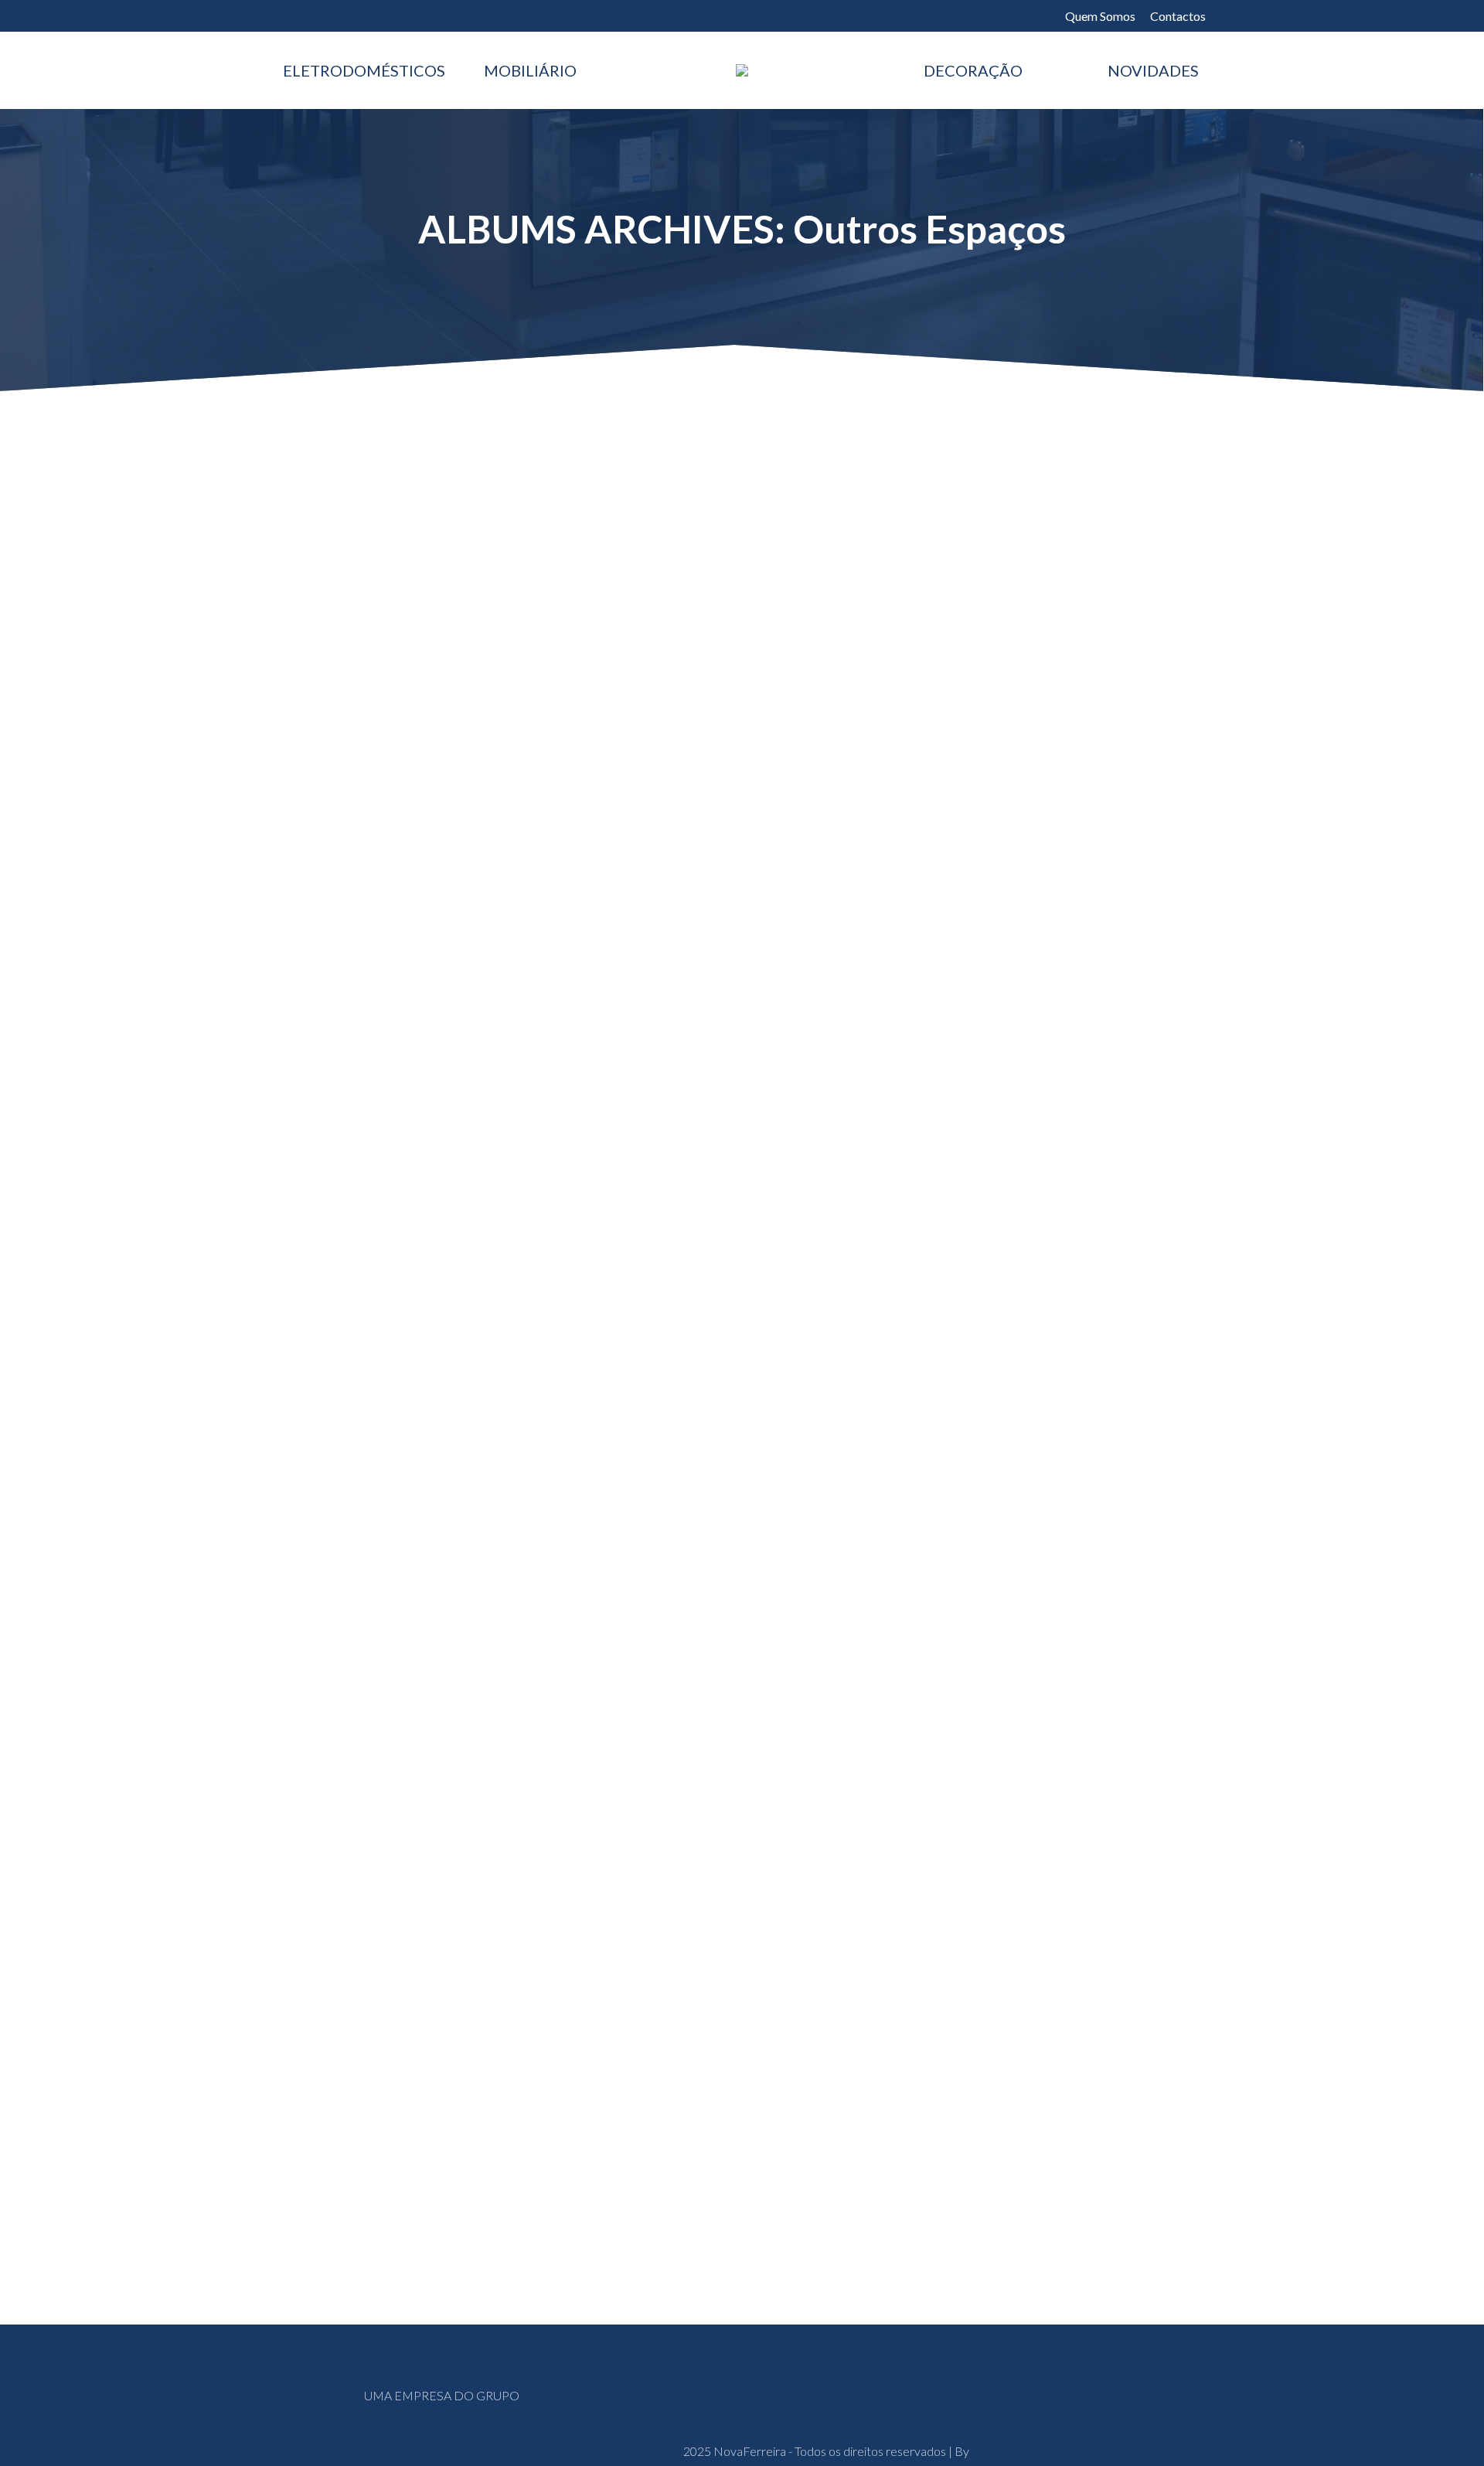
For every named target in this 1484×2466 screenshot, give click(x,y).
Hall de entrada (351, 1700)
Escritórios (335, 838)
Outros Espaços (345, 894)
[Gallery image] (742, 644)
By (431, 894)
